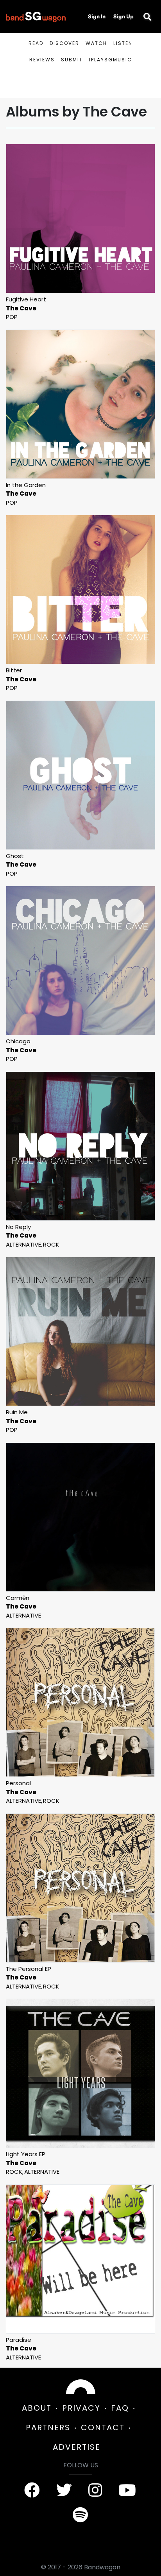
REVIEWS (42, 60)
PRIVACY (81, 2408)
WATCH (96, 43)
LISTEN (123, 43)
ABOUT (37, 2408)
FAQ (120, 2408)
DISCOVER (64, 43)
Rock (51, 1244)
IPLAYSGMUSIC (111, 60)
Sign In (97, 16)
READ (36, 43)
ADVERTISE (77, 2447)
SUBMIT (72, 60)
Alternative (23, 1244)
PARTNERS (48, 2427)
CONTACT (103, 2427)
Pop (12, 317)
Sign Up (123, 16)
